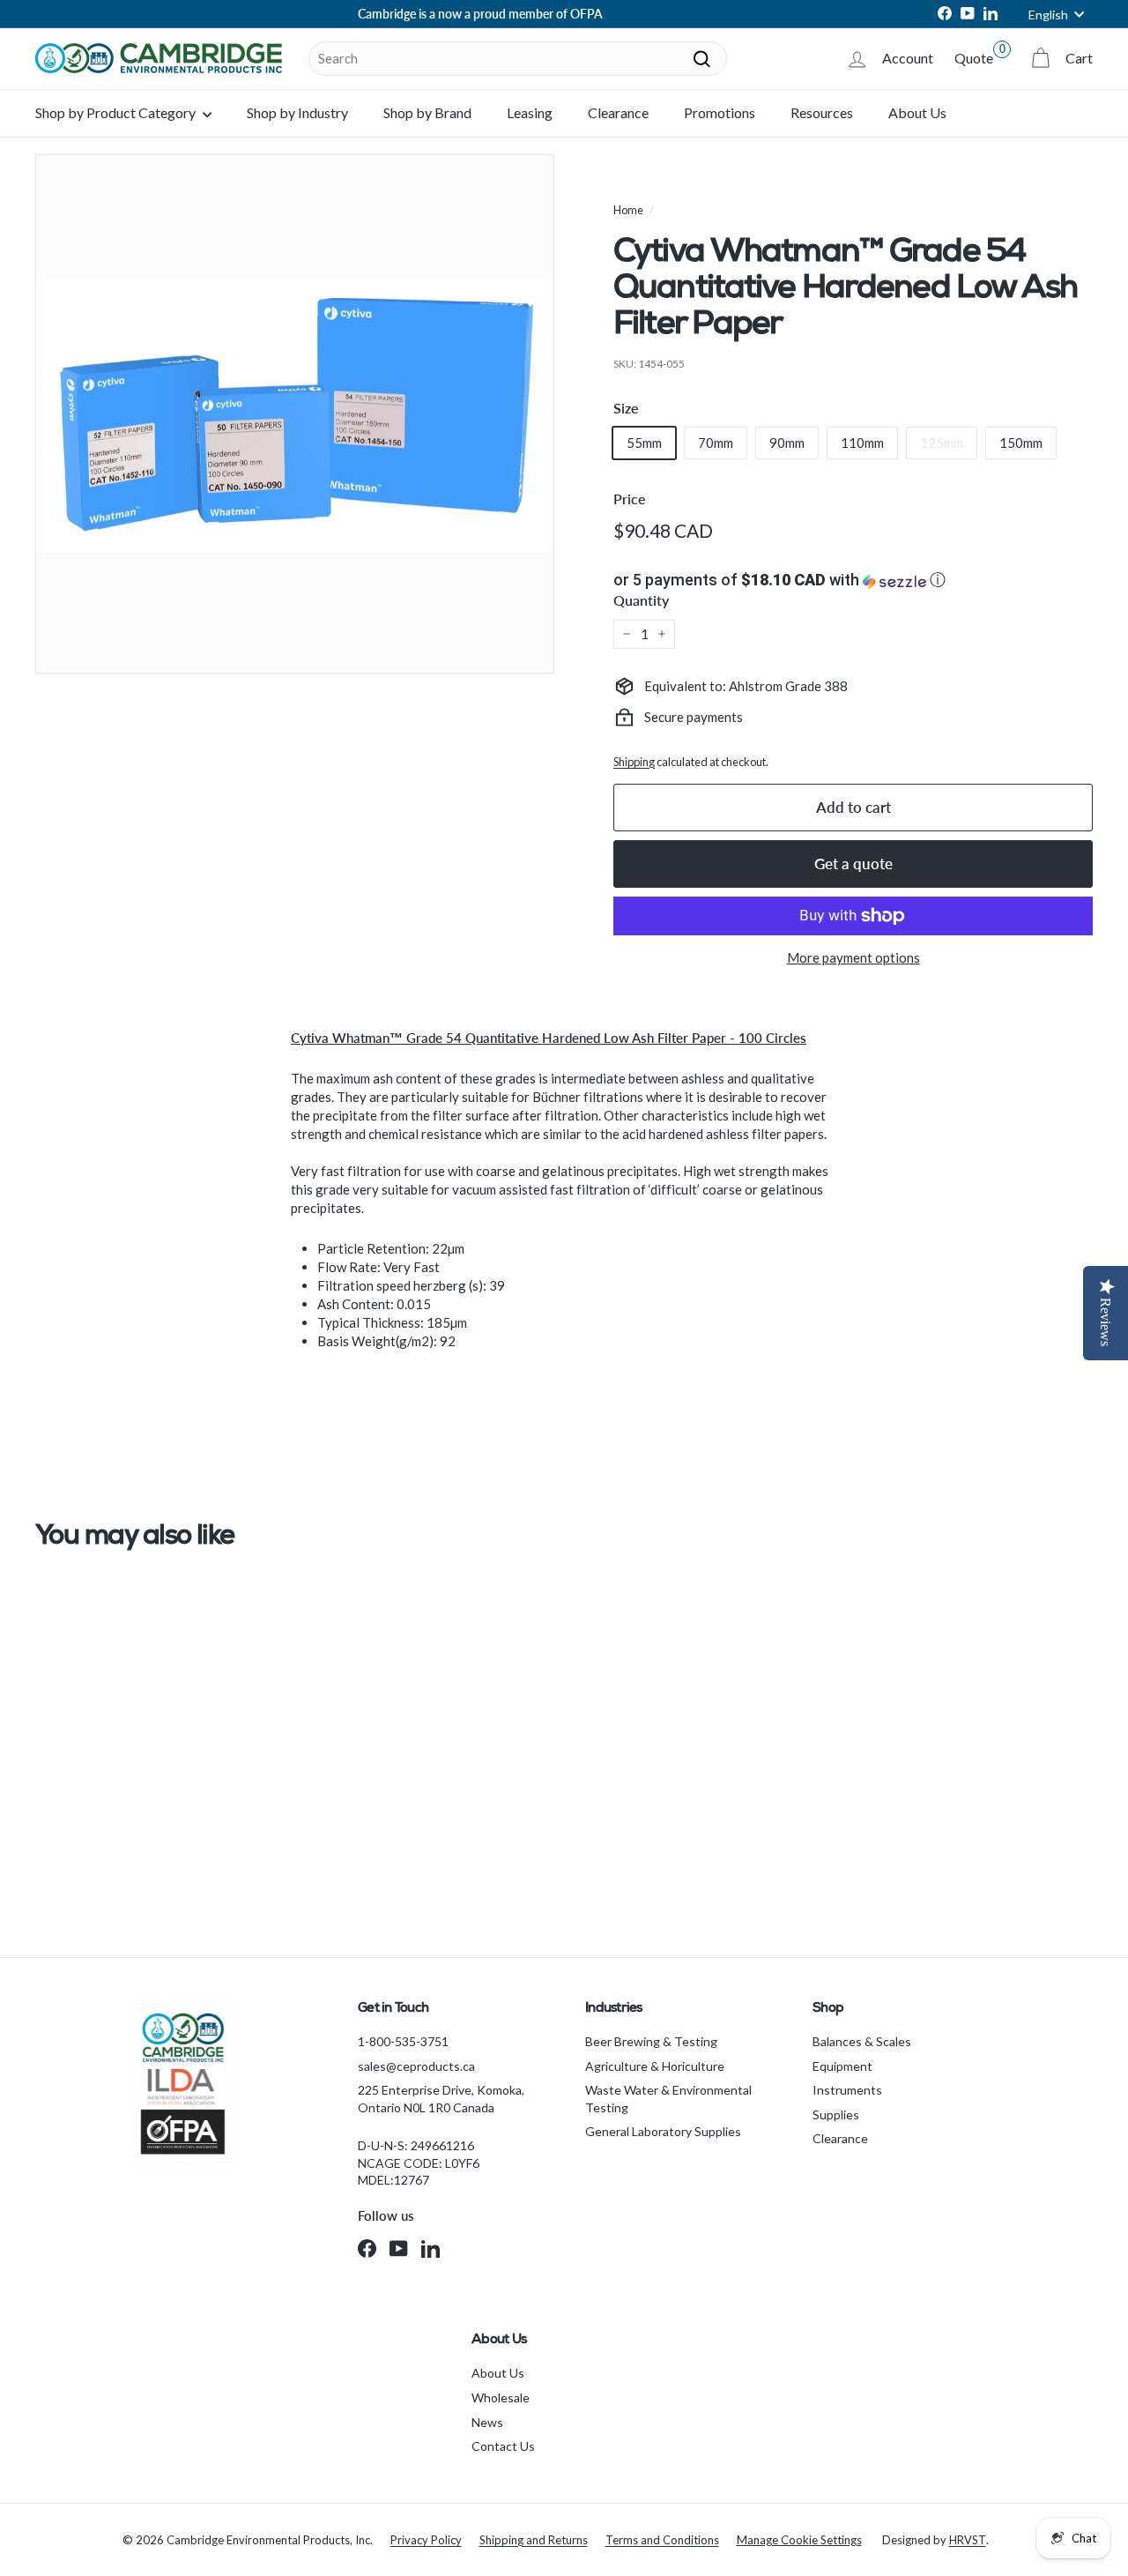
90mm (787, 443)
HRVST (968, 2540)
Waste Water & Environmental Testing (668, 2099)
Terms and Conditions (662, 2540)
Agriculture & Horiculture (655, 2066)
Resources (822, 112)
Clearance (618, 112)
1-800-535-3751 (403, 2041)
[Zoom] (295, 414)
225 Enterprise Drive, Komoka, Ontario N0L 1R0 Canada (441, 2099)
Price (630, 499)
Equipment (842, 2066)
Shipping (634, 762)
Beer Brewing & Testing (651, 2041)
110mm (862, 443)
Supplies (836, 2114)
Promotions (720, 112)
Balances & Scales (862, 2041)
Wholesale (501, 2397)
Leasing (530, 112)
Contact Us (503, 2446)
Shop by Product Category (117, 112)
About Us (917, 112)
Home (628, 210)
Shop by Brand (427, 112)
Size (626, 408)
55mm (644, 443)
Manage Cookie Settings (799, 2540)
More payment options (853, 957)
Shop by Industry (297, 112)
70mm (716, 443)
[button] (853, 580)
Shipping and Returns (534, 2540)
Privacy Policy (426, 2540)
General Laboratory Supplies (663, 2131)
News (487, 2422)
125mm (942, 443)
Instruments (847, 2090)
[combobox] (518, 59)
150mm (1021, 443)
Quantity (641, 600)
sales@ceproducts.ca (416, 2066)
